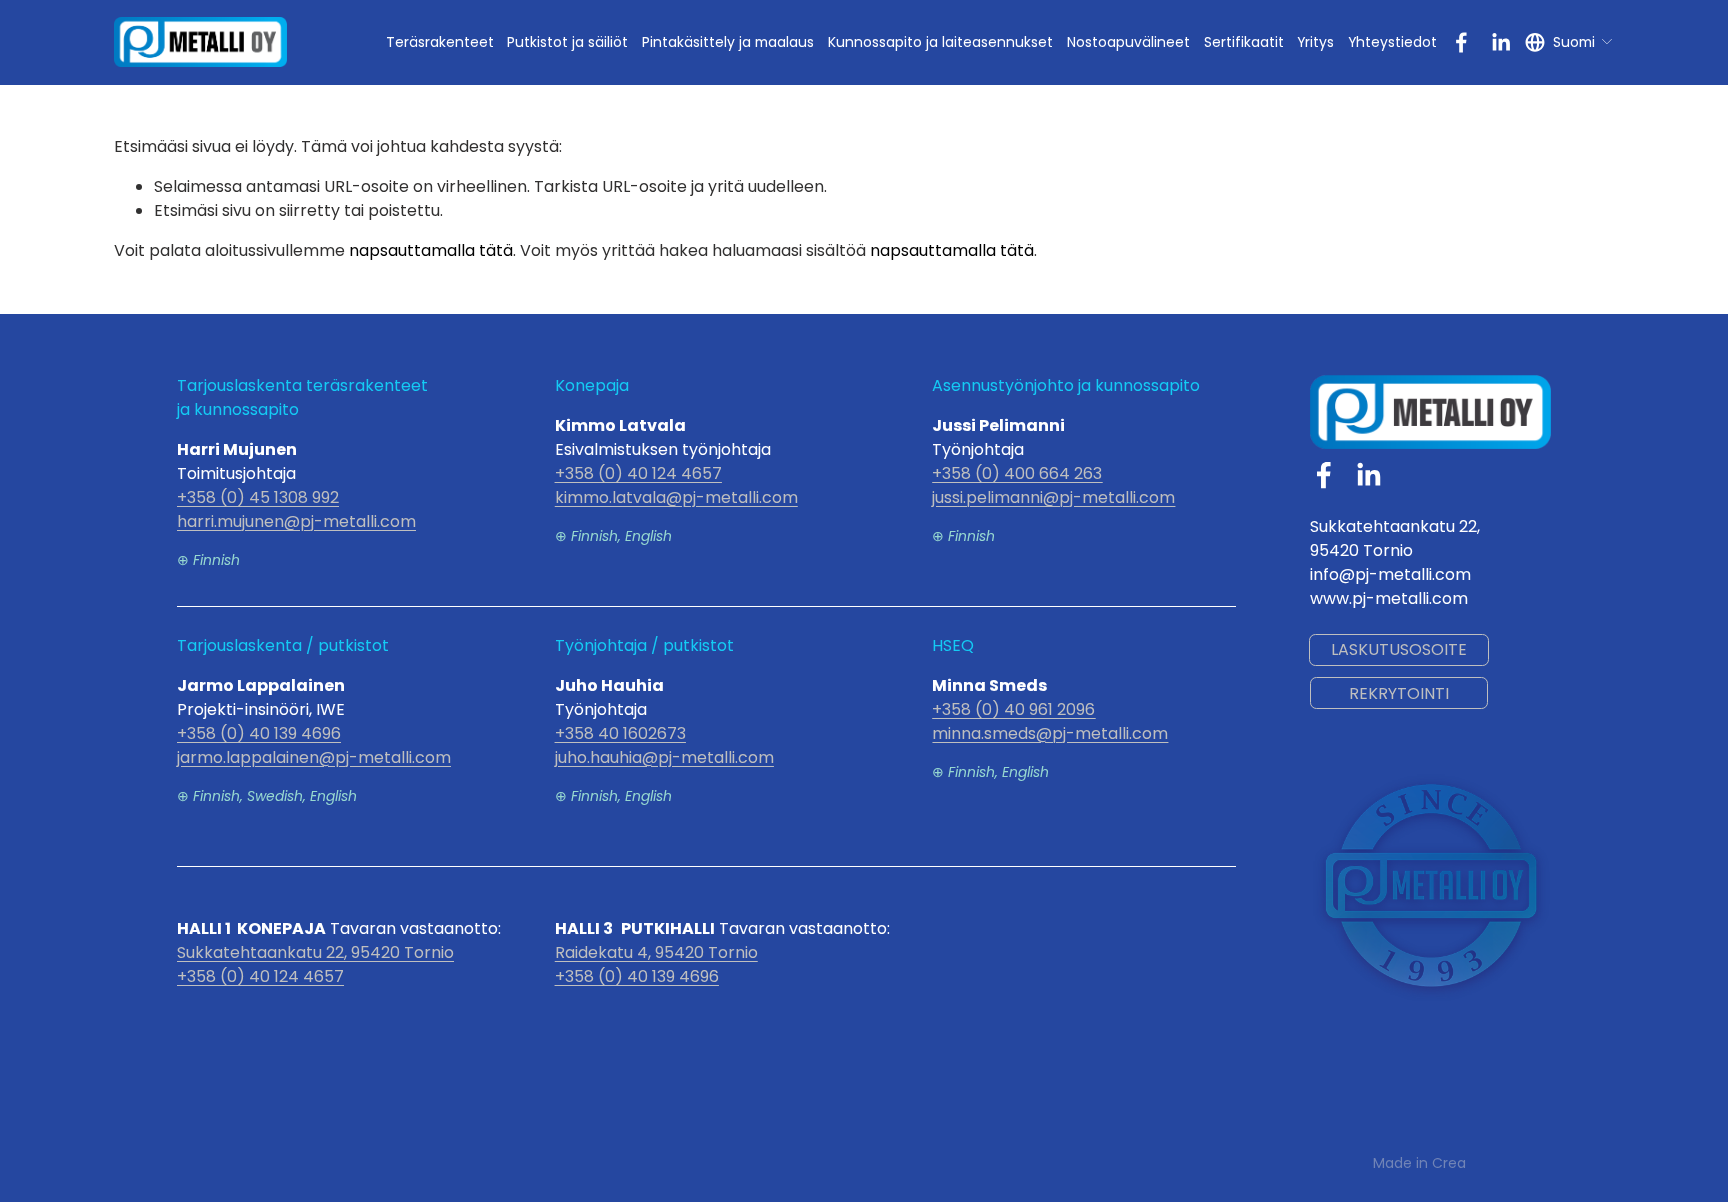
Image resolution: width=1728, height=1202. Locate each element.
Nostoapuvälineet (1128, 42)
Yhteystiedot (1392, 42)
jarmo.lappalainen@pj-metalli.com (314, 757)
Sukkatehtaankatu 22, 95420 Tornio (315, 952)
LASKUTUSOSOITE (1399, 649)
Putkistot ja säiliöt (567, 42)
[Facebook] (1461, 42)
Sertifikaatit (1244, 42)
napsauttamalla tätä (431, 250)
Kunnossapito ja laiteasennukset (940, 42)
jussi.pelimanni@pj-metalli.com (1053, 497)
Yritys (1315, 42)
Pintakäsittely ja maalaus (728, 42)
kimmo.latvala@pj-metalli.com (676, 497)
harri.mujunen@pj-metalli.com (296, 521)
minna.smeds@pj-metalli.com (1050, 733)
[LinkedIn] (1500, 42)
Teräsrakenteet (440, 42)
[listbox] (1569, 42)
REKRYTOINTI (1399, 693)
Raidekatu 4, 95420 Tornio (656, 952)
